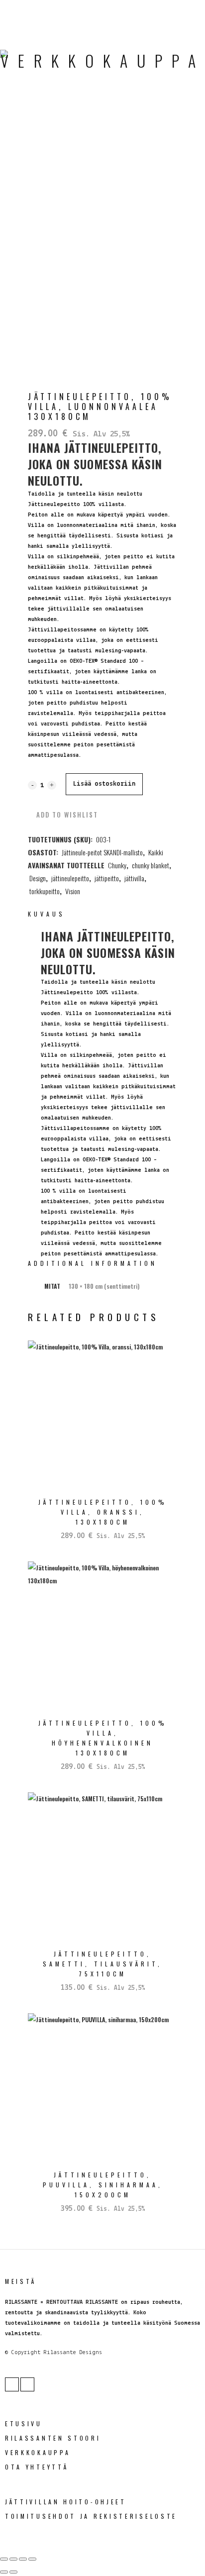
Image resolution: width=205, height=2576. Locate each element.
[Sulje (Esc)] (32, 2559)
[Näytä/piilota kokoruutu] (13, 2559)
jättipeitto (107, 878)
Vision (73, 891)
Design (38, 878)
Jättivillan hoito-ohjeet (66, 2502)
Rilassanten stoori (53, 2438)
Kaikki (156, 852)
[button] (63, 815)
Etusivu (24, 2423)
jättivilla (134, 878)
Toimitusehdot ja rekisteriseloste (91, 2516)
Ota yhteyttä (37, 2467)
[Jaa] (23, 2559)
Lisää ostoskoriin (104, 784)
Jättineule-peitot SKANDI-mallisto (102, 852)
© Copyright (23, 2353)
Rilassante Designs (73, 2353)
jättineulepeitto (70, 878)
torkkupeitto (45, 891)
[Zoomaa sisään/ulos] (4, 2559)
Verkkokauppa (38, 2452)
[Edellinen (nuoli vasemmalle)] (4, 2572)
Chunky (117, 865)
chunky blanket (151, 865)
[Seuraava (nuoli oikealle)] (13, 2572)
